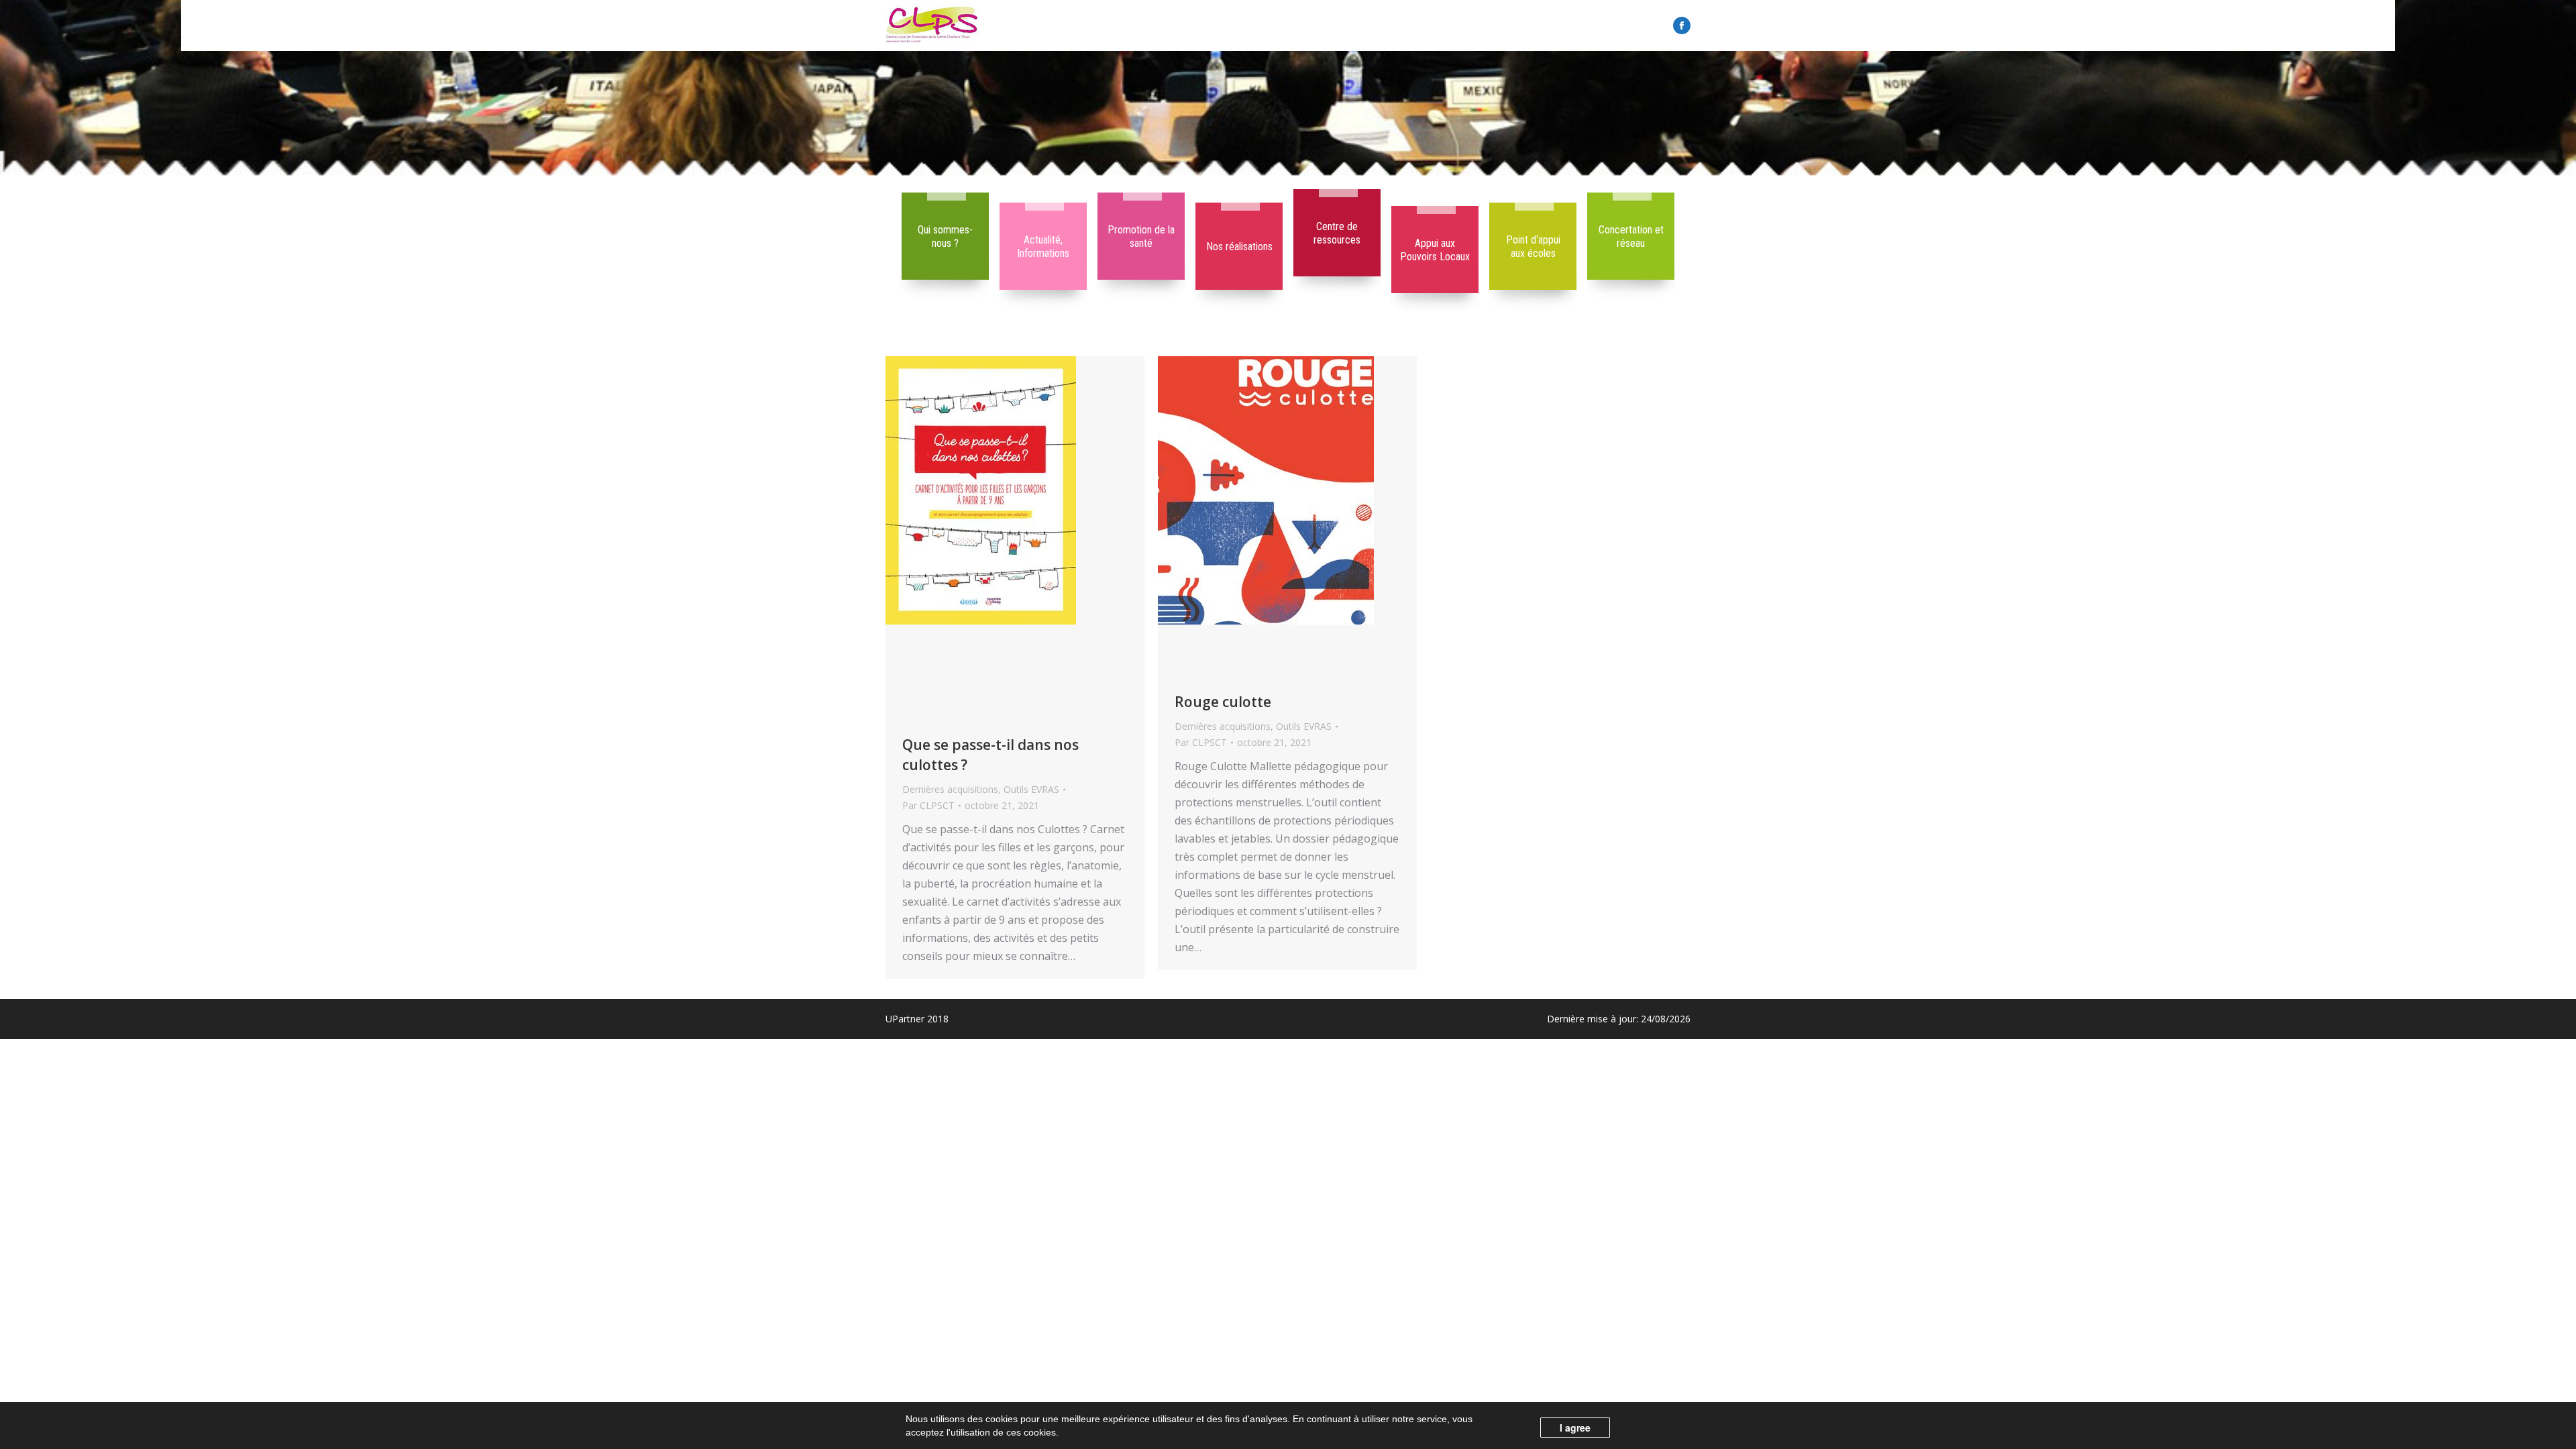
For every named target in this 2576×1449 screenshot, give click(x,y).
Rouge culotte (1223, 702)
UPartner (905, 1019)
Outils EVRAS (1031, 789)
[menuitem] (945, 236)
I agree (1575, 1428)
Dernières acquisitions (950, 789)
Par (928, 805)
